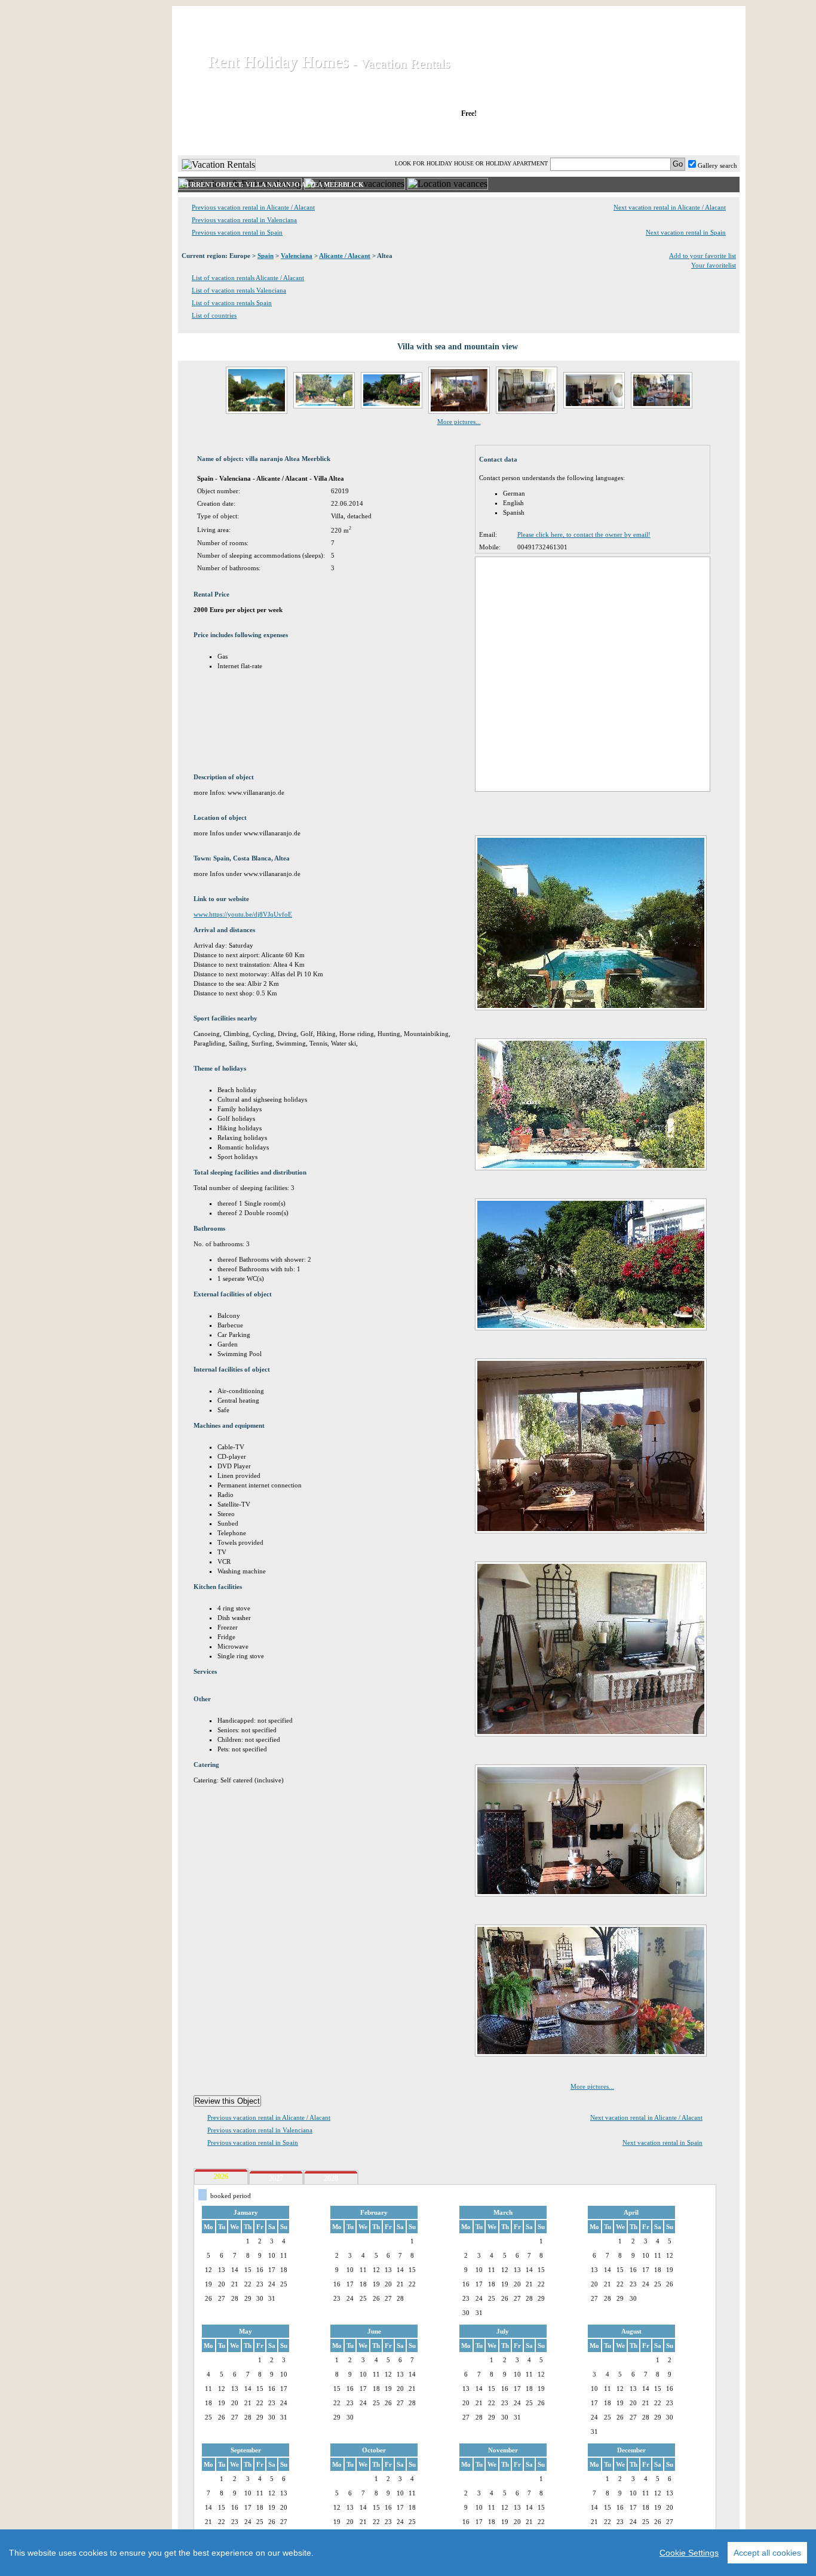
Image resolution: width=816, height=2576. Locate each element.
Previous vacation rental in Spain (237, 232)
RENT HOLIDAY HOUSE (324, 137)
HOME (219, 137)
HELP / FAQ (708, 137)
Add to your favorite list (703, 256)
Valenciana (297, 256)
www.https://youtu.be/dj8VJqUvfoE (243, 914)
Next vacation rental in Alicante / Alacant (670, 207)
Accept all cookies (767, 2553)
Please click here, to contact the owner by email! (584, 534)
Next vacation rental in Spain (686, 232)
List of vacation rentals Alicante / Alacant (248, 278)
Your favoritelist (714, 265)
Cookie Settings (689, 2553)
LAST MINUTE (557, 137)
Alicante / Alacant (345, 256)
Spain (266, 256)
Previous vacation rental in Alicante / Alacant (253, 207)
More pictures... (459, 422)
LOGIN (635, 137)
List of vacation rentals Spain (232, 303)
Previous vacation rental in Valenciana (244, 220)
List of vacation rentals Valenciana (239, 290)
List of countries (214, 315)
